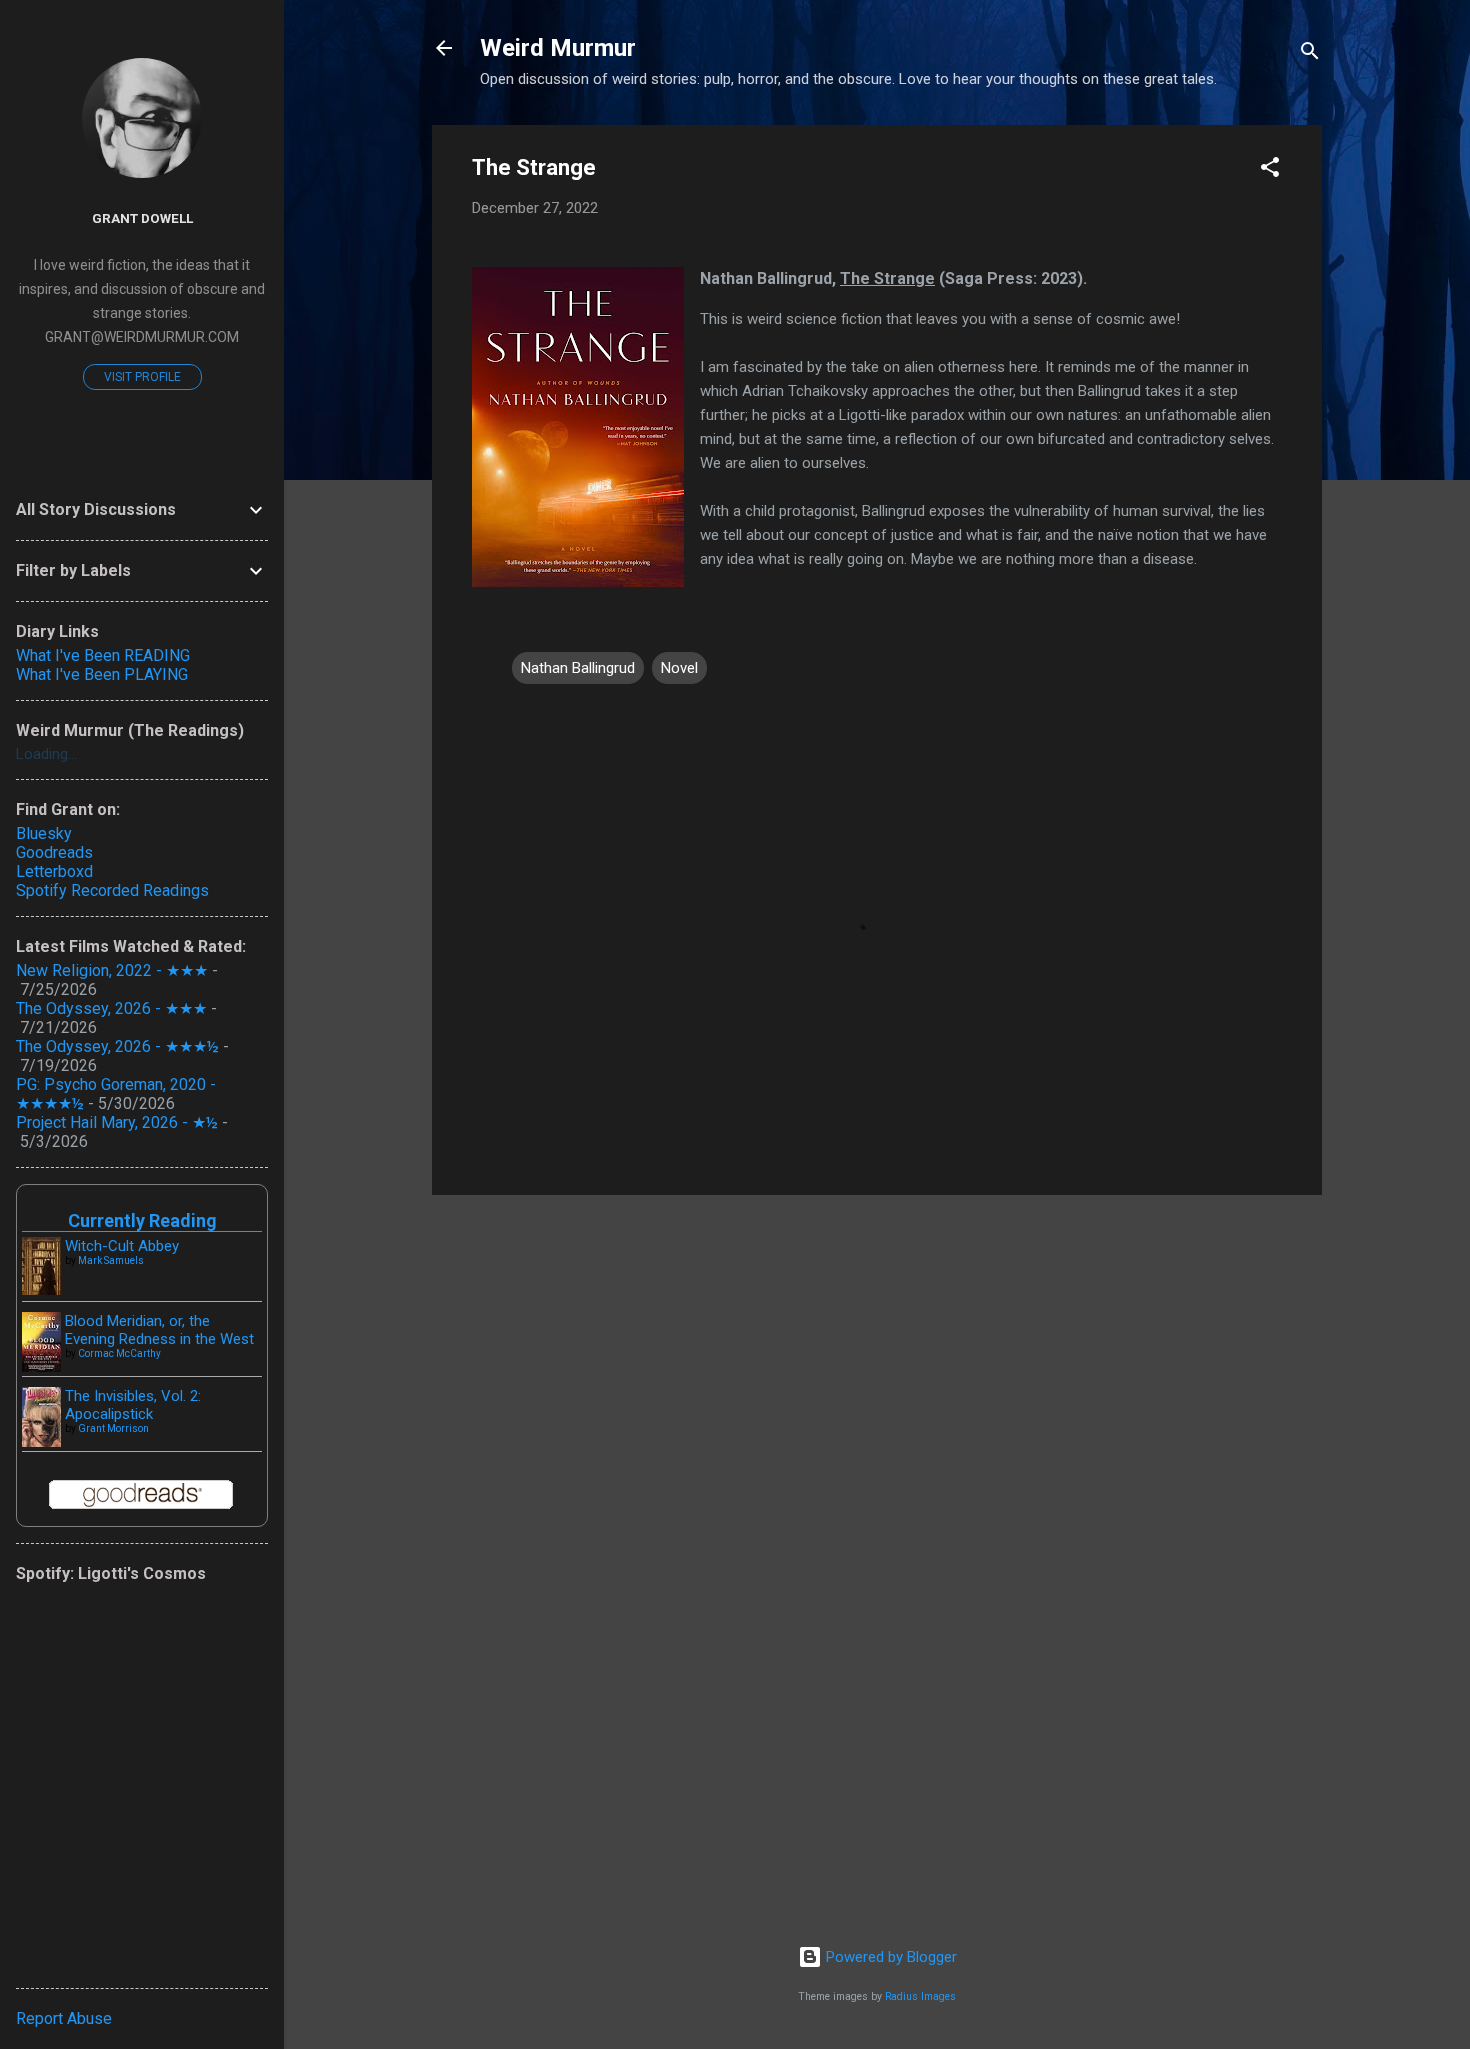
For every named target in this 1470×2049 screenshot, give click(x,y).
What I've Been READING (103, 655)
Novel (679, 668)
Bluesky (44, 833)
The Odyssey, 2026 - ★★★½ (117, 1046)
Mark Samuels (111, 1260)
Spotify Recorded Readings (112, 890)
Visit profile (142, 377)
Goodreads (54, 852)
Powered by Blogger (889, 1957)
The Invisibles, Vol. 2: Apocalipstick (133, 1405)
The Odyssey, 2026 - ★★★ (111, 1008)
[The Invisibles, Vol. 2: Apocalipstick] (41, 1443)
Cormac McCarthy (119, 1353)
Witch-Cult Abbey (122, 1246)
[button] (1270, 170)
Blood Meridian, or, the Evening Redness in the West (159, 1330)
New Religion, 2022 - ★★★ (112, 970)
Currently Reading (142, 1220)
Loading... (46, 754)
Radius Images (920, 1996)
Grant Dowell (142, 218)
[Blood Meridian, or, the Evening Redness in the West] (41, 1367)
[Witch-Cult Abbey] (41, 1290)
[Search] (1310, 54)
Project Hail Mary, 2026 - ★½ (117, 1122)
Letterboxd (54, 871)
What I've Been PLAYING (102, 674)
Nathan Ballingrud (578, 668)
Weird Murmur (558, 48)
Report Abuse (64, 2018)
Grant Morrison (113, 1428)
